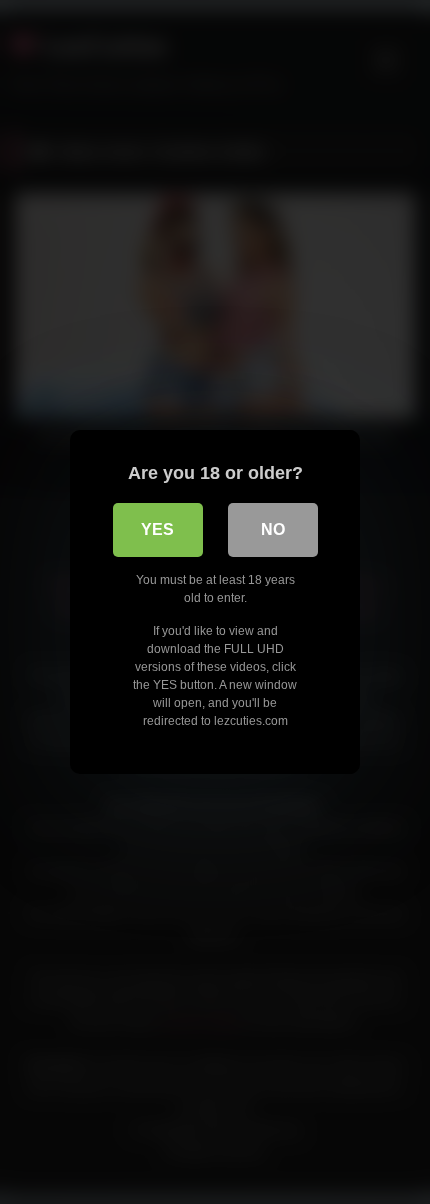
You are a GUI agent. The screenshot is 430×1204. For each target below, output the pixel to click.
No (273, 529)
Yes (157, 529)
